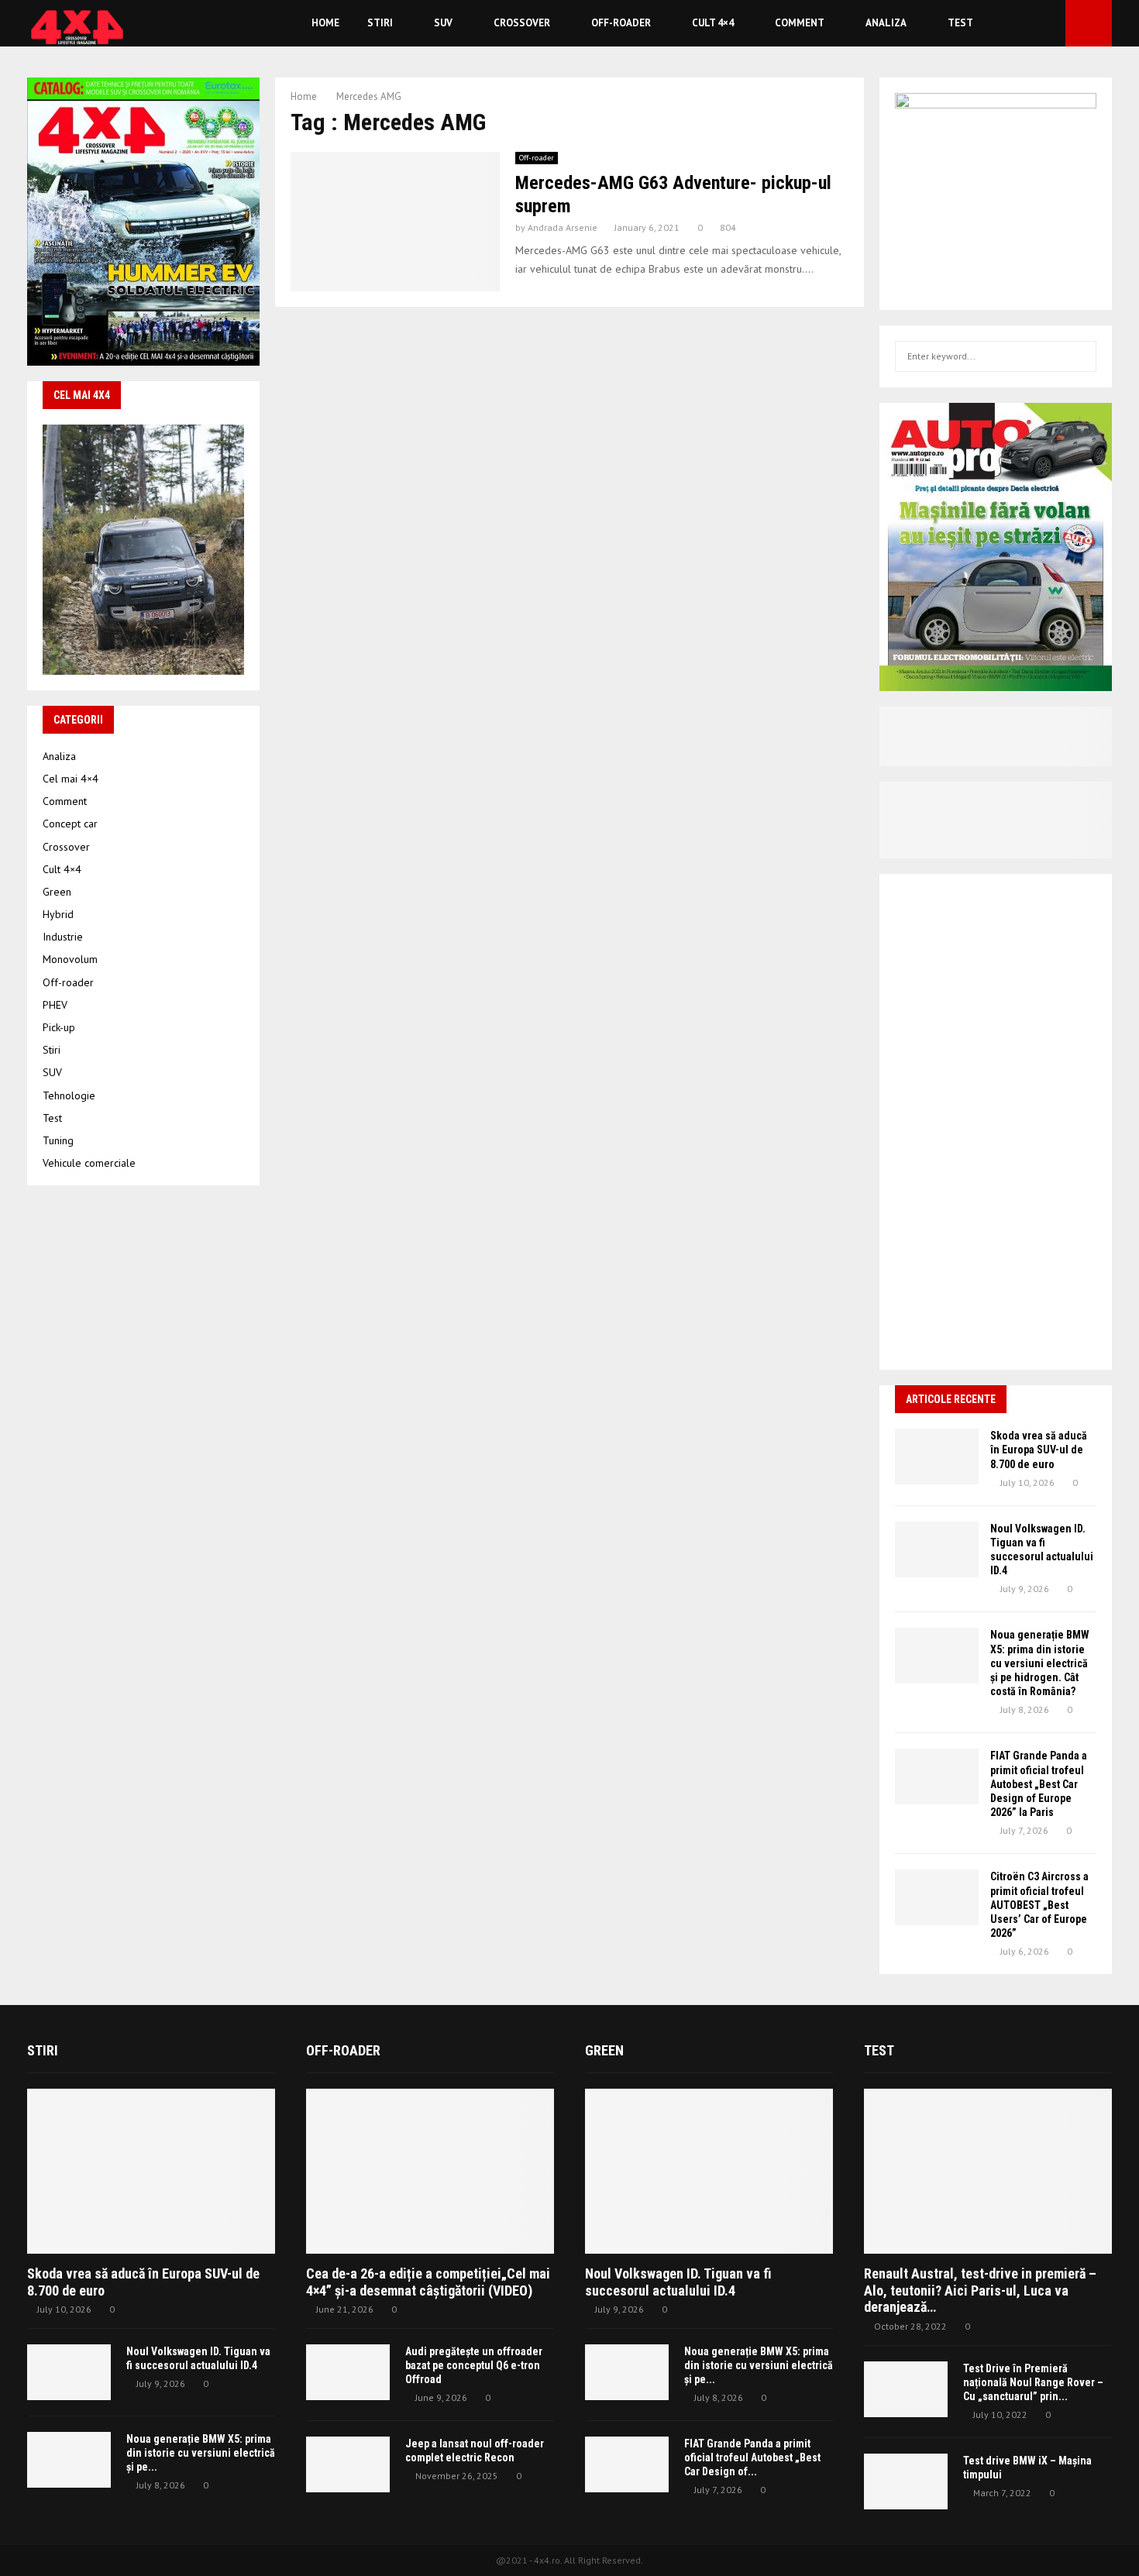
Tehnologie (69, 1095)
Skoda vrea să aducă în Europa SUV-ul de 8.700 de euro (1039, 1450)
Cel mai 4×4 (71, 779)
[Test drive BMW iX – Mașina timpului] (906, 2481)
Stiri (380, 23)
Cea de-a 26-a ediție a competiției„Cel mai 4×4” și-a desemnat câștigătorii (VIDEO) (428, 2282)
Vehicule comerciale (89, 1163)
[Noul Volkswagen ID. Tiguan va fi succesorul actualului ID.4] (937, 1549)
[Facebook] (1032, 24)
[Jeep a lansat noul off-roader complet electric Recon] (348, 2464)
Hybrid (58, 914)
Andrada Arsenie (563, 227)
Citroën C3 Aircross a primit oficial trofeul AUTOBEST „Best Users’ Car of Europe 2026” (1039, 1905)
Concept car (70, 824)
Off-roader (621, 23)
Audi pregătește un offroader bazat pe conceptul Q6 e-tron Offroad (474, 2365)
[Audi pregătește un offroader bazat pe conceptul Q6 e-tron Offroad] (348, 2372)
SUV (443, 23)
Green (57, 892)
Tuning (58, 1140)
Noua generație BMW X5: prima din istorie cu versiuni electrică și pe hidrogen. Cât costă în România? (1040, 1663)
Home (325, 23)
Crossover (522, 23)
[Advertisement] (996, 1122)
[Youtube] (1049, 24)
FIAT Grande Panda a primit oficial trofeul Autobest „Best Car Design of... (752, 2457)
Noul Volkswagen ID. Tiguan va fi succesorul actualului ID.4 (678, 2282)
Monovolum (70, 959)
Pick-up (59, 1027)
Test (960, 23)
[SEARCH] (1081, 356)
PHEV (55, 1005)
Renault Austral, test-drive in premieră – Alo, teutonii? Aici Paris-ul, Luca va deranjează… (980, 2290)
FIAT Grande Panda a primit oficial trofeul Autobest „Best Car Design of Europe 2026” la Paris (1039, 1784)
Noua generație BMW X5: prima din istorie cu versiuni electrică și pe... (201, 2453)
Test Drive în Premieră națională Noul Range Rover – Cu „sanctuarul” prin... (1033, 2382)
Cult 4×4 (713, 23)
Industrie (63, 937)
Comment (800, 23)
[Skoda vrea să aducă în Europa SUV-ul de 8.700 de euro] (937, 1457)
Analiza (886, 23)
